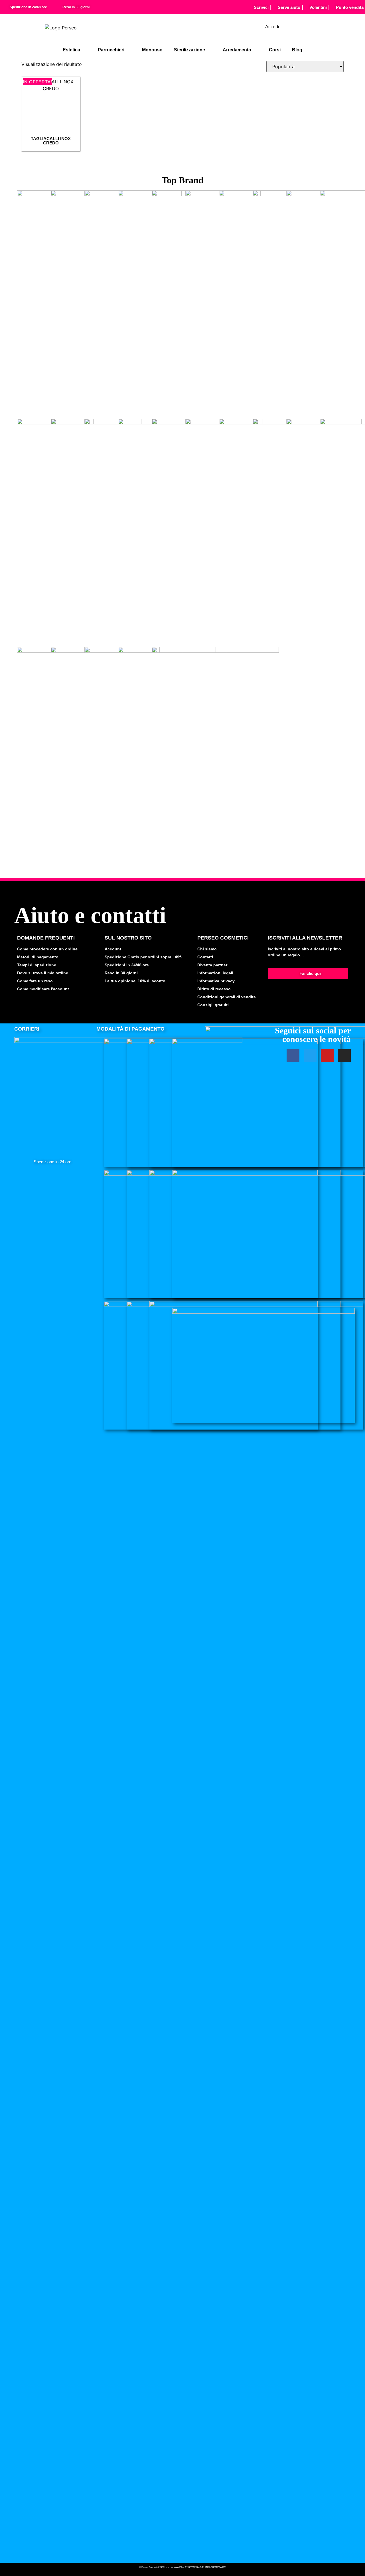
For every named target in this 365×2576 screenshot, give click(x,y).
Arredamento (237, 50)
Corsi (275, 50)
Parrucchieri (111, 50)
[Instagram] (344, 1056)
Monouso (152, 50)
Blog (297, 50)
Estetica (71, 50)
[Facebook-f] (293, 1056)
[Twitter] (310, 1056)
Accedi (272, 27)
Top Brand (183, 180)
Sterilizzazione (189, 50)
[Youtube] (327, 1056)
